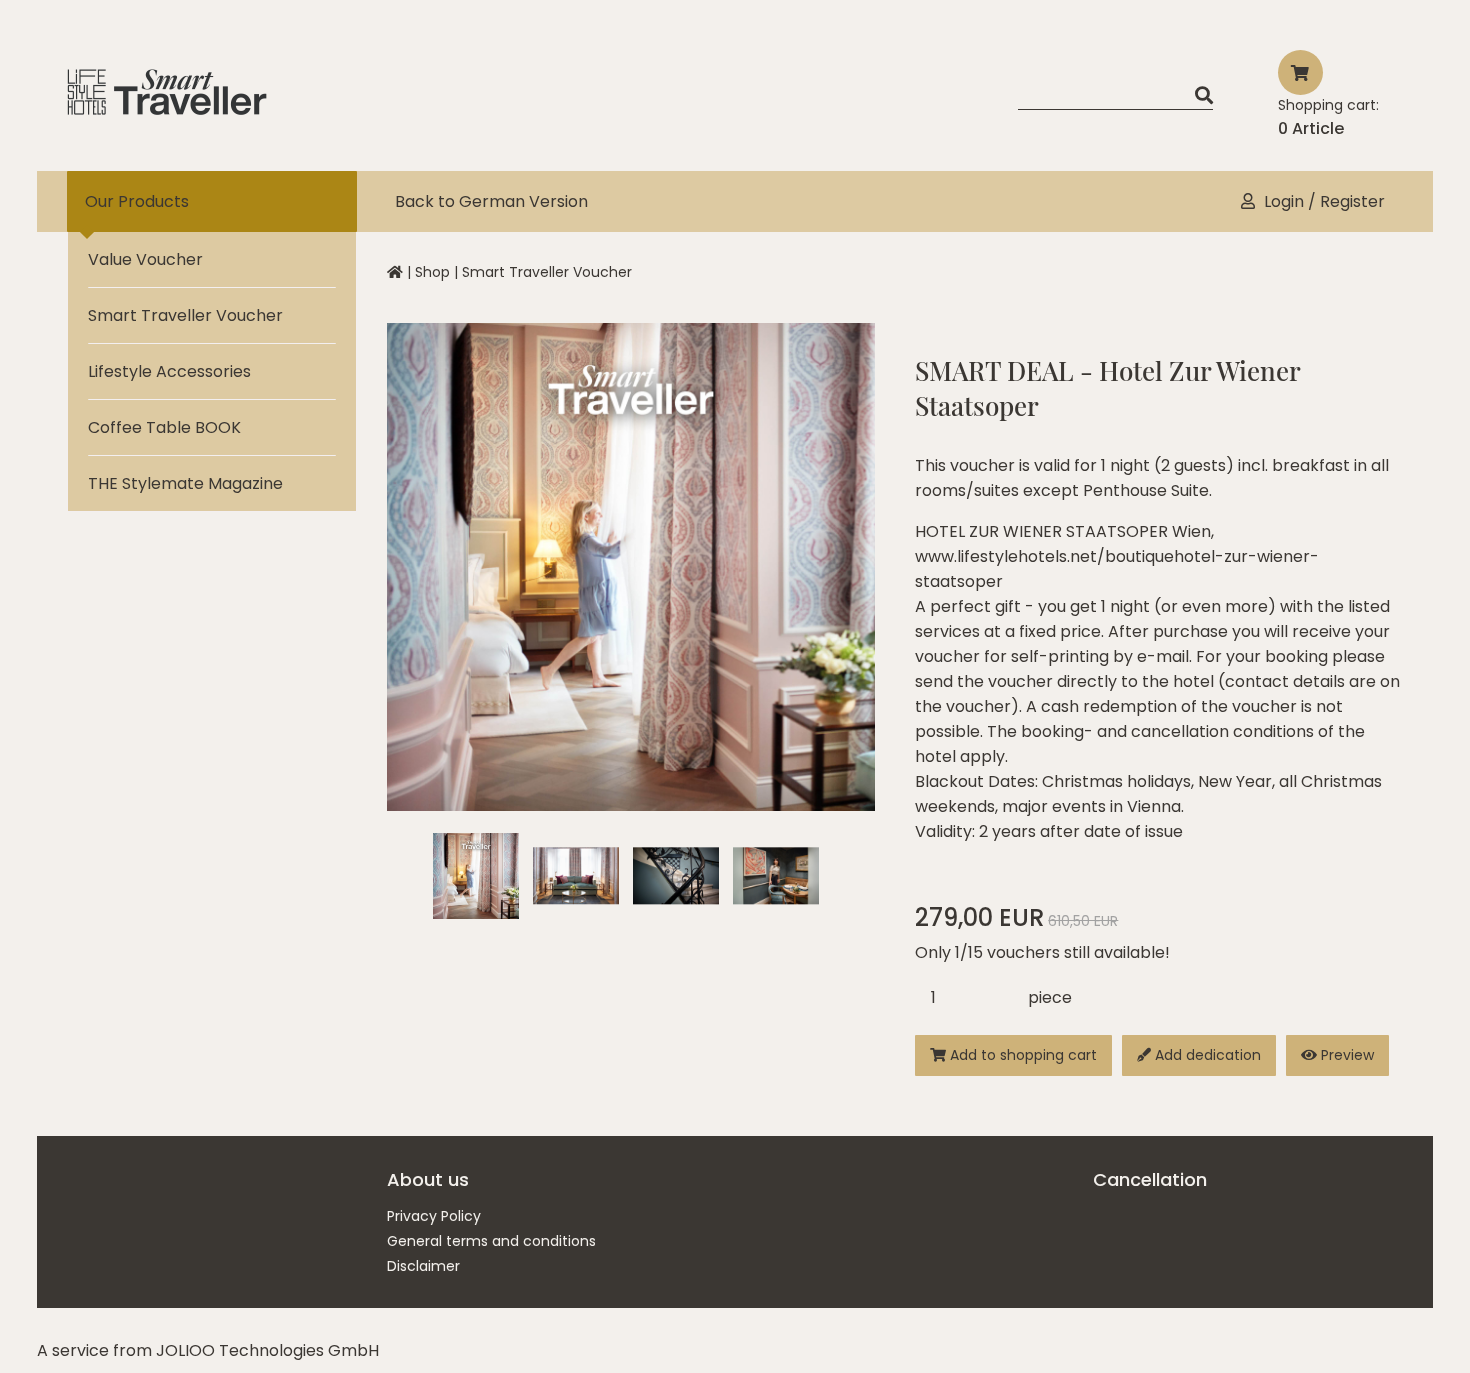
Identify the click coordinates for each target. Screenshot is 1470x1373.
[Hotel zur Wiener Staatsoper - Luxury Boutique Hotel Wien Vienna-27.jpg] (576, 876)
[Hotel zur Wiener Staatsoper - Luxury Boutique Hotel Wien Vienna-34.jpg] (776, 876)
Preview (1345, 1055)
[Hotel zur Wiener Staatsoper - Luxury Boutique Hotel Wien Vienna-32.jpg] (676, 876)
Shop (432, 272)
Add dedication (1206, 1055)
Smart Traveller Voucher (547, 272)
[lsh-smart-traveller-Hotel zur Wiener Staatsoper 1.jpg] (476, 876)
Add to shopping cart (1021, 1055)
